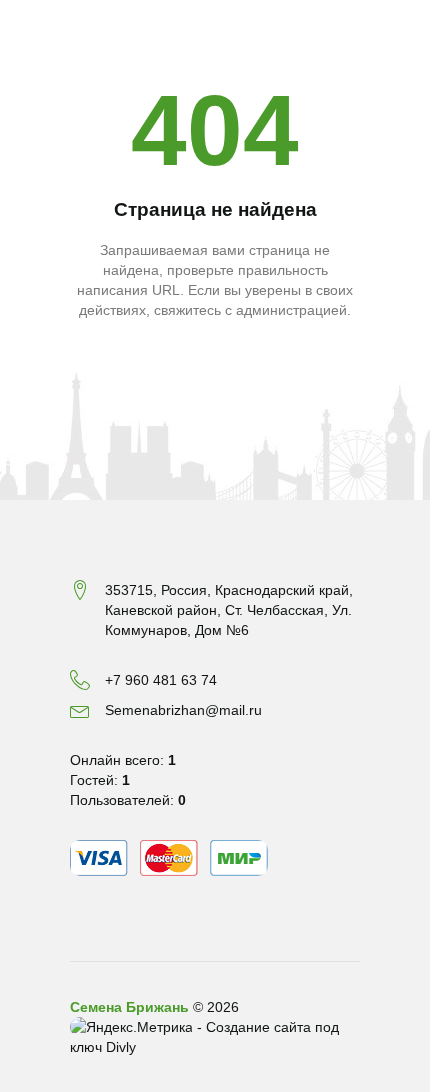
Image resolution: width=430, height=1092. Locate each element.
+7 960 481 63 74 (161, 680)
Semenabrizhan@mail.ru (183, 710)
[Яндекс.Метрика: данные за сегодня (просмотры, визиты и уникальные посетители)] (131, 1027)
